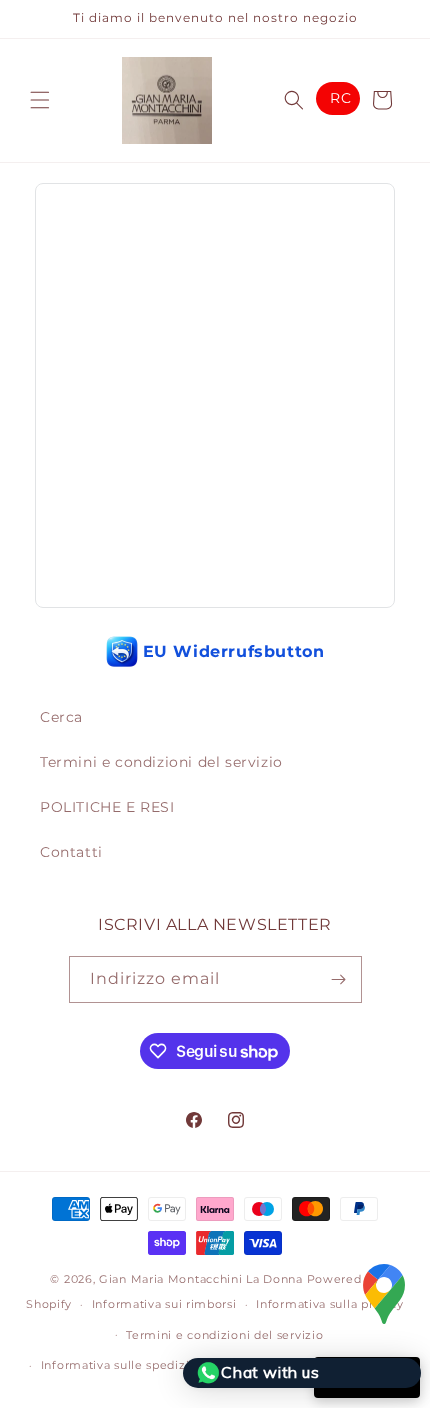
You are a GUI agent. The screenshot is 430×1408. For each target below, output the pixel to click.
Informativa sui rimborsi (164, 1304)
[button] (40, 100)
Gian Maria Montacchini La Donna (201, 1279)
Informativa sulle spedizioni (125, 1365)
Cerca (61, 717)
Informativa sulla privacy (330, 1304)
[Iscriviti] (339, 979)
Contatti (71, 852)
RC (340, 98)
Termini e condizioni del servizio (161, 762)
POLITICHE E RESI (107, 807)
